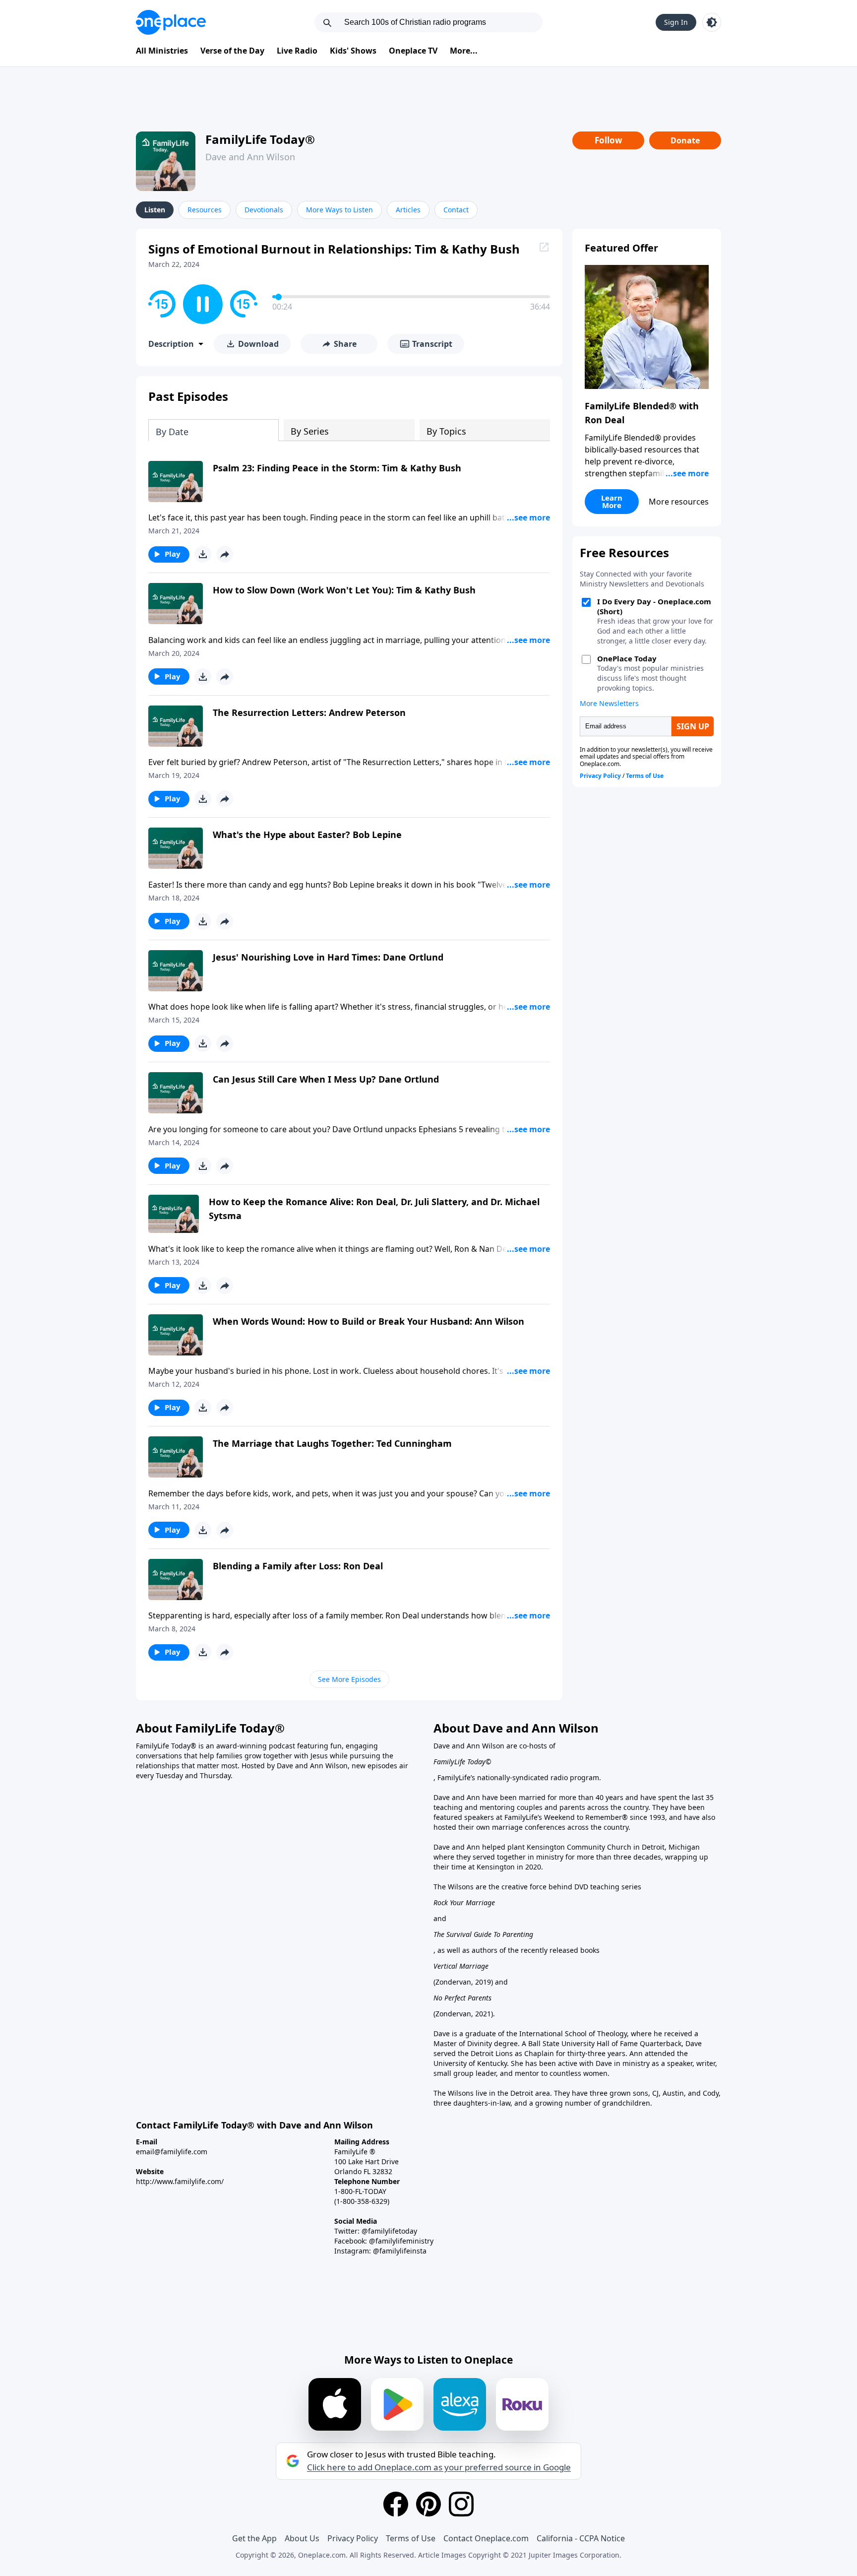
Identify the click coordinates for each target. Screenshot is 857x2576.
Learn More (612, 501)
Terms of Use (411, 2538)
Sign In (676, 22)
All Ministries (162, 51)
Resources (205, 210)
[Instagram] (461, 2504)
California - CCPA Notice (581, 2538)
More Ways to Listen (339, 210)
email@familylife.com (172, 2152)
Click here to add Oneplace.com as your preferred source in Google (439, 2467)
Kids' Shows (353, 51)
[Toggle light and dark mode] (712, 22)
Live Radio (297, 51)
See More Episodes (349, 1679)
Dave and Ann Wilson (250, 157)
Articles (408, 210)
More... (464, 51)
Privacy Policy (353, 2538)
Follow (609, 140)
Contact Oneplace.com (486, 2538)
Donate (685, 140)
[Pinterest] (428, 2504)
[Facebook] (396, 2504)
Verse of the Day (232, 51)
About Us (302, 2538)
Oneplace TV (413, 51)
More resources (679, 502)
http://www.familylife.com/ (180, 2181)
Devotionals (264, 210)
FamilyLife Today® (260, 139)
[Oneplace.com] (171, 22)
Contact (456, 210)
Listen (155, 210)
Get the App (254, 2538)
